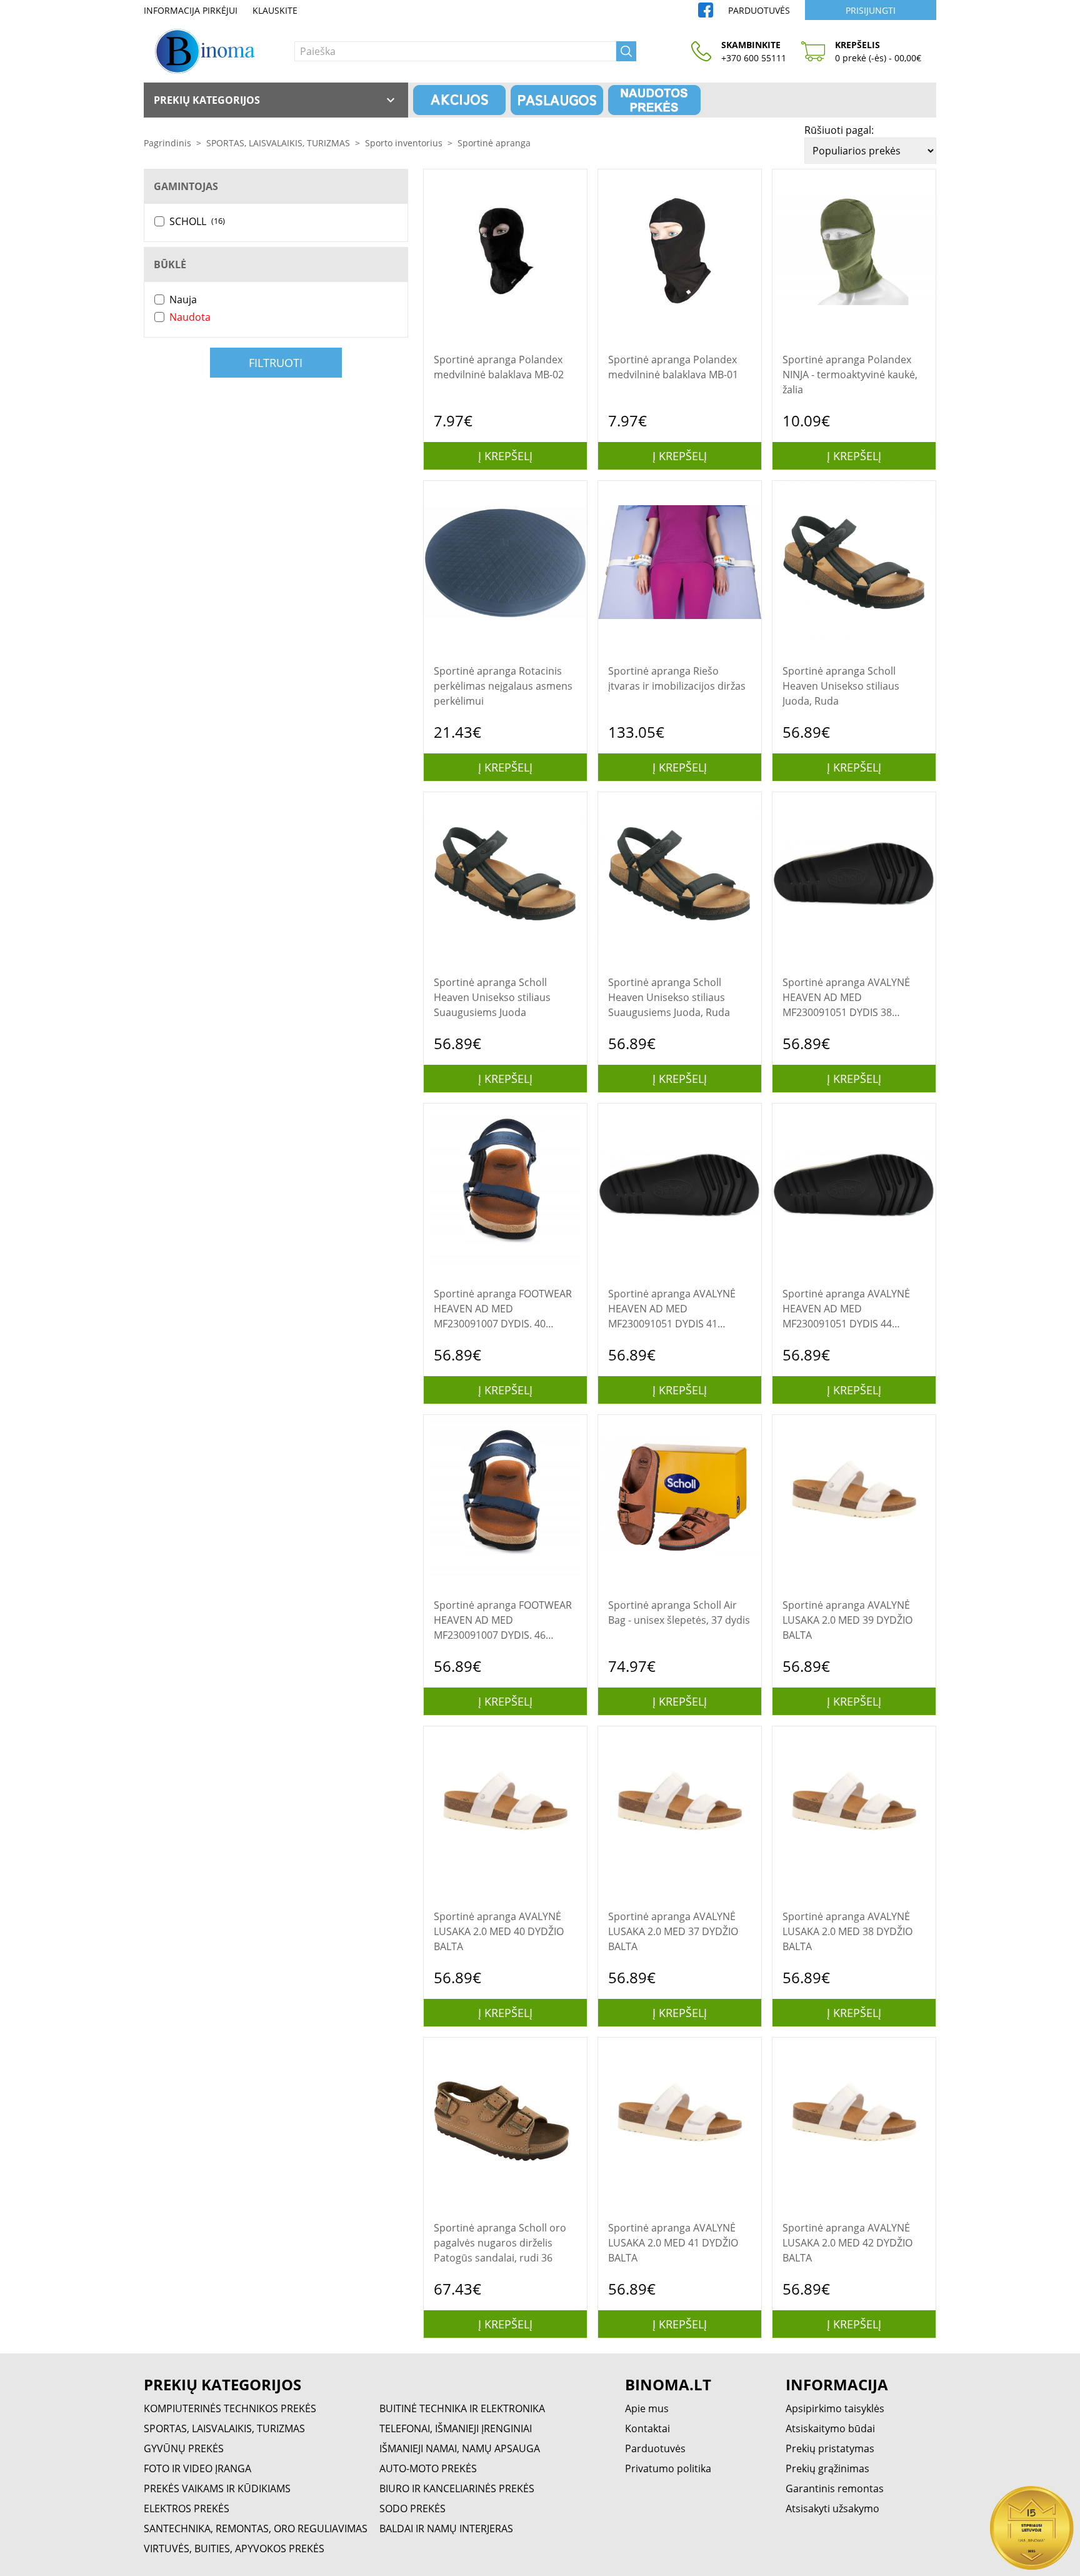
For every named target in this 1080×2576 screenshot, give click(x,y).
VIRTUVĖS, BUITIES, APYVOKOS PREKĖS (234, 2548)
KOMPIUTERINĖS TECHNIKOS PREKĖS (230, 2408)
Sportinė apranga (494, 143)
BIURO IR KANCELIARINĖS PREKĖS (457, 2488)
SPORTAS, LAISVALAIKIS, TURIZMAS (278, 143)
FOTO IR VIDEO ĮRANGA (197, 2468)
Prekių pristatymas (830, 2448)
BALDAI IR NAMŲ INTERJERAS (446, 2528)
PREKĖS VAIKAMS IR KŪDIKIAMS (217, 2488)
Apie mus (647, 2408)
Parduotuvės (759, 10)
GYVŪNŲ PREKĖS (184, 2448)
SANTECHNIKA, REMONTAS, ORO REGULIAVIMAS (256, 2528)
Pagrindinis (167, 143)
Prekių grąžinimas (827, 2468)
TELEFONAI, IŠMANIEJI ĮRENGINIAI (456, 2428)
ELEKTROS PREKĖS (187, 2508)
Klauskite (275, 10)
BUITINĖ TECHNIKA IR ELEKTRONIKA (462, 2408)
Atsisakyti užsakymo (832, 2508)
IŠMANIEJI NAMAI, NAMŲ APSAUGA (460, 2448)
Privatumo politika (668, 2468)
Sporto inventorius (404, 143)
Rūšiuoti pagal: (839, 130)
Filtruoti (276, 363)
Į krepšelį (505, 456)
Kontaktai (647, 2428)
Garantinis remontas (835, 2488)
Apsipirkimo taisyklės (835, 2408)
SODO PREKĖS (412, 2508)
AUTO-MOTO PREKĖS (428, 2468)
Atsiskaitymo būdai (830, 2428)
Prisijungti (871, 10)
